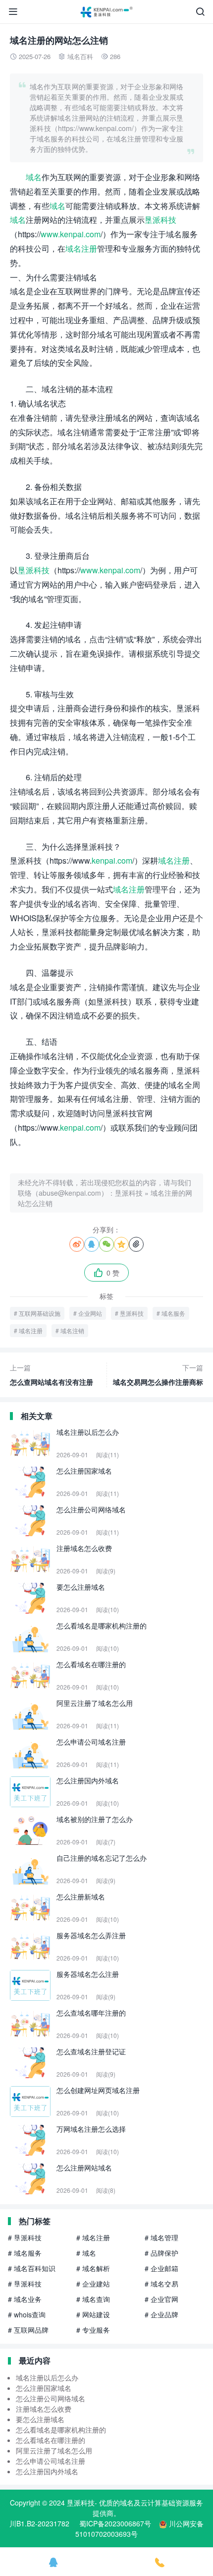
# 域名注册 (93, 2237)
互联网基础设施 (40, 1313)
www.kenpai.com (71, 234)
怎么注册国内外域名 (47, 2471)
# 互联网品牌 (28, 2330)
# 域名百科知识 (32, 2268)
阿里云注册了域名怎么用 (54, 2450)
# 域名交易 (161, 2284)
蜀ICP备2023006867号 (115, 2523)
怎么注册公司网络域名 (51, 2398)
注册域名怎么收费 (44, 2409)
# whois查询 (27, 2314)
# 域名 (86, 2253)
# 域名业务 (25, 2299)
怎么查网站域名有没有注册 (52, 1375)
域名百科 (80, 56)
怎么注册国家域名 (44, 2388)
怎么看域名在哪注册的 (51, 2440)
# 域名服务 (25, 2253)
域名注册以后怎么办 (47, 2377)
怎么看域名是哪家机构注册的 (61, 2430)
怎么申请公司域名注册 (51, 2461)
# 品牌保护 (161, 2253)
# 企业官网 (161, 2299)
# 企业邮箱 (161, 2268)
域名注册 (81, 248)
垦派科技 (160, 220)
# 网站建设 (93, 2314)
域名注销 (72, 1330)
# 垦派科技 (25, 2237)
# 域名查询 (93, 2299)
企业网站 (90, 1313)
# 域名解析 (93, 2268)
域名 (34, 177)
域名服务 (173, 1313)
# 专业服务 (93, 2330)
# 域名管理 (161, 2237)
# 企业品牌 (161, 2314)
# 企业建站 (93, 2284)
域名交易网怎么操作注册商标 (158, 1375)
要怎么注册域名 (40, 2419)
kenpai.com (112, 860)
